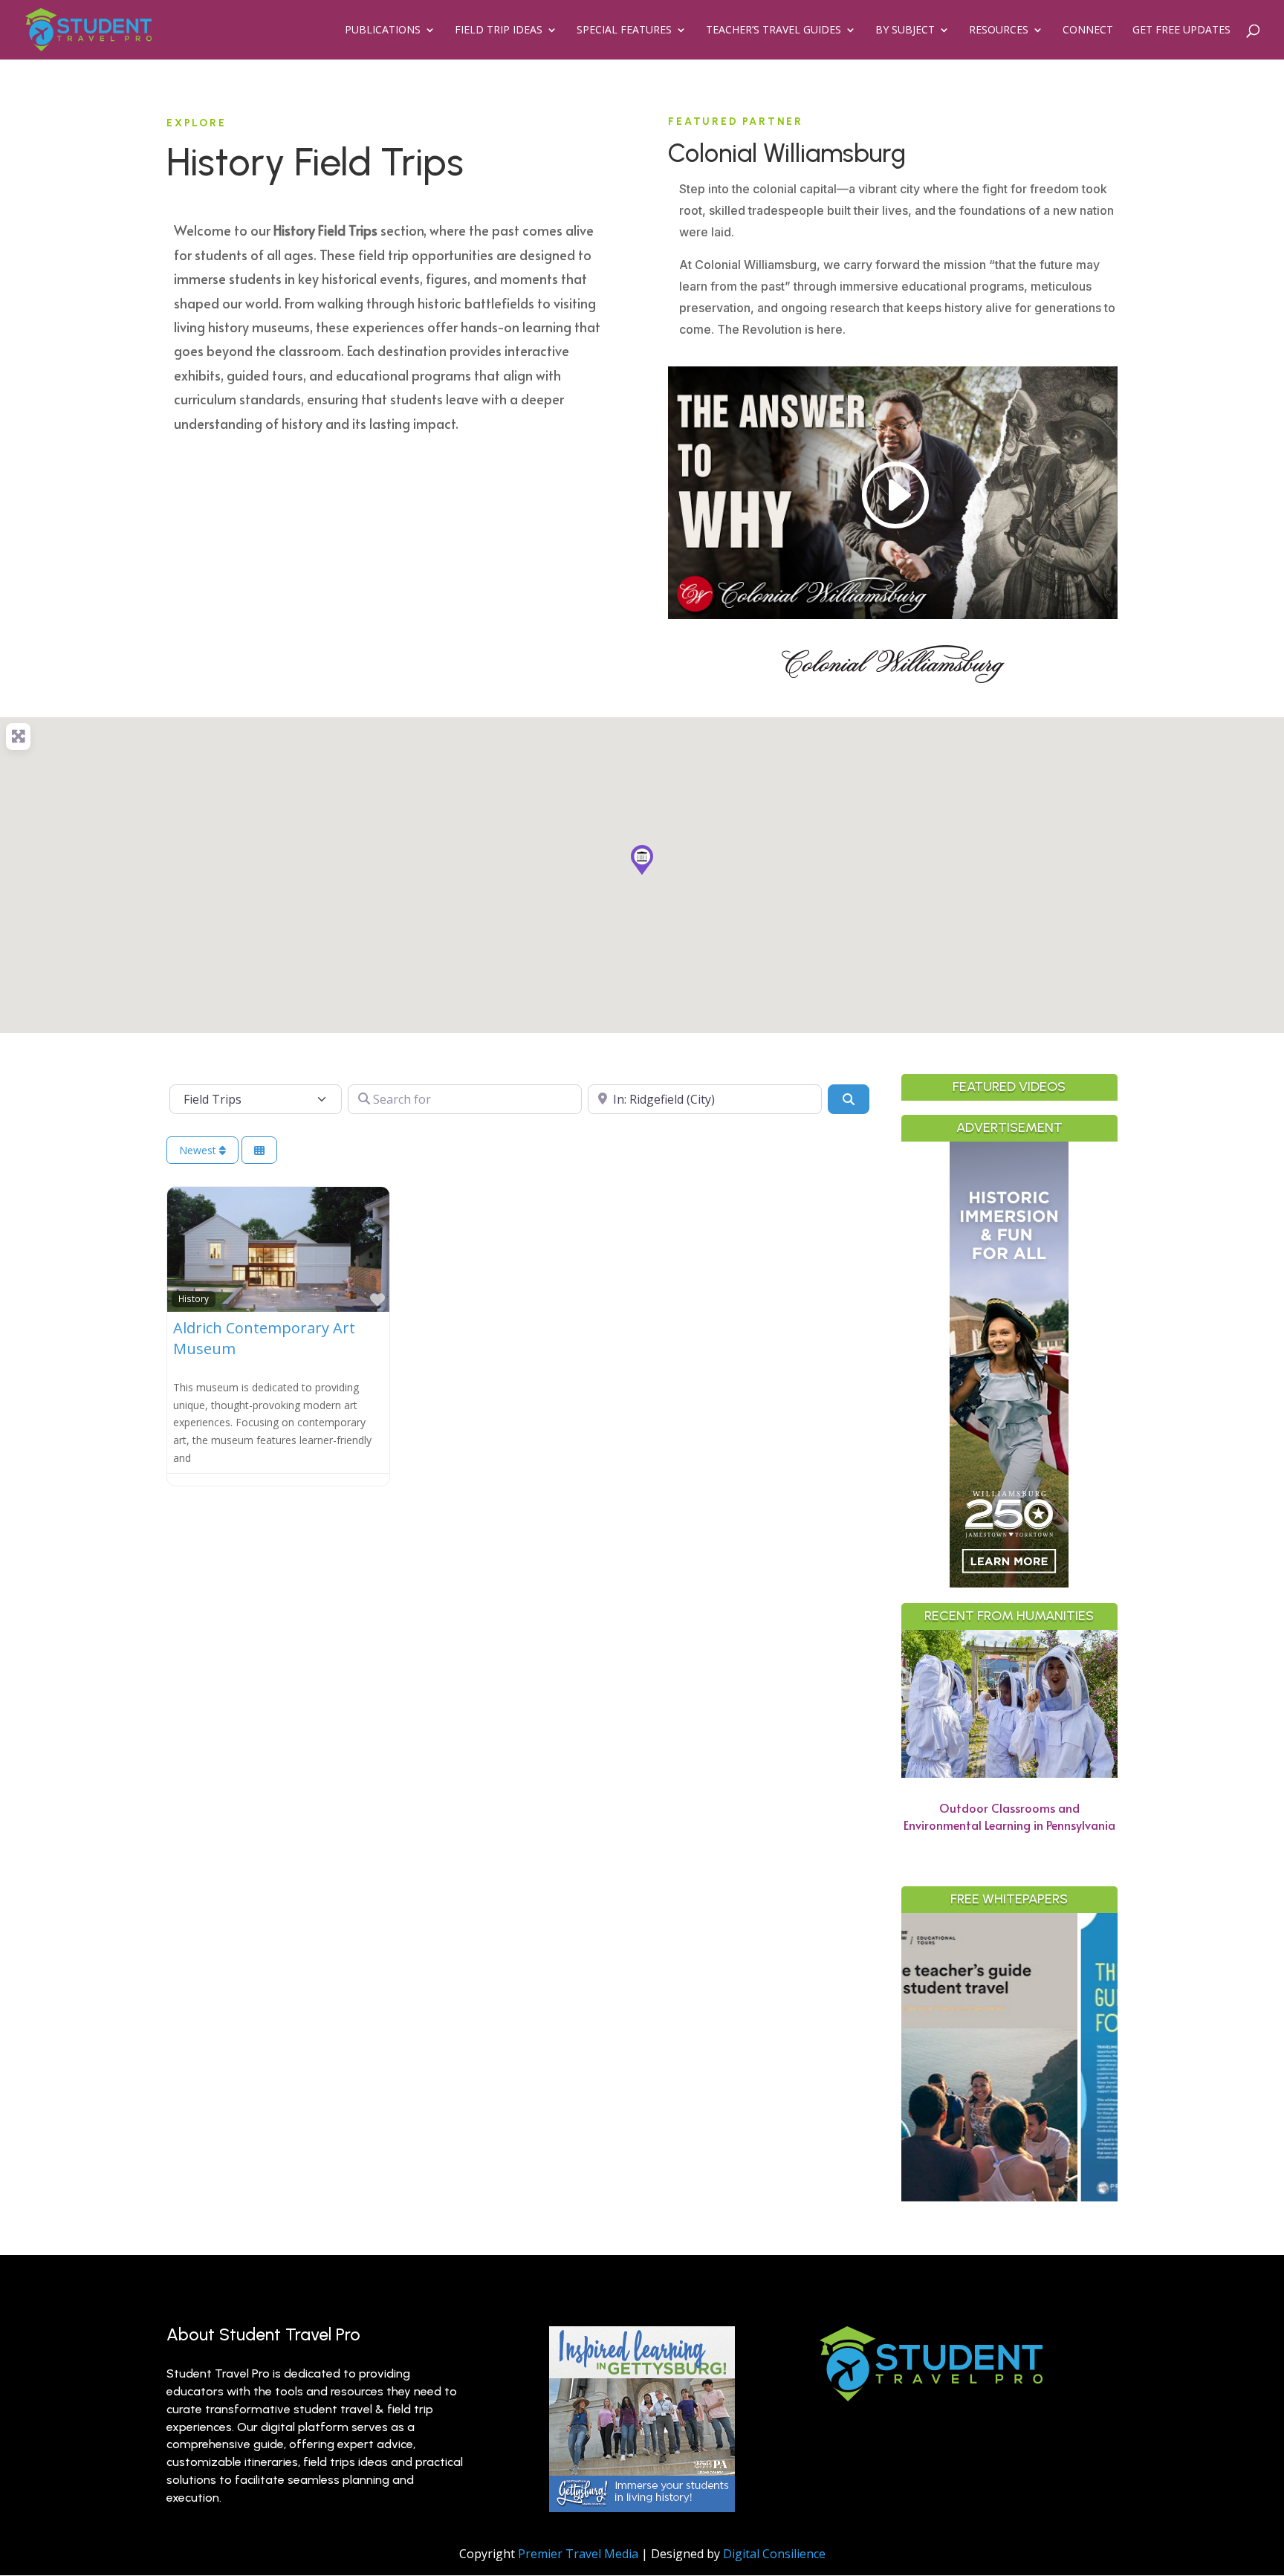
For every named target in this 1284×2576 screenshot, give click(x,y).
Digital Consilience (774, 2554)
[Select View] (259, 1150)
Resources (999, 30)
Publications (383, 30)
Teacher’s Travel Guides (774, 30)
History (194, 1298)
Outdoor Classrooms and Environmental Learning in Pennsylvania (1009, 1816)
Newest (199, 1150)
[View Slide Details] (1102, 2057)
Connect (1088, 30)
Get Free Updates (1181, 30)
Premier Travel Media (578, 2554)
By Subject (905, 30)
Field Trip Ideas (499, 30)
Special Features (624, 30)
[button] (642, 860)
